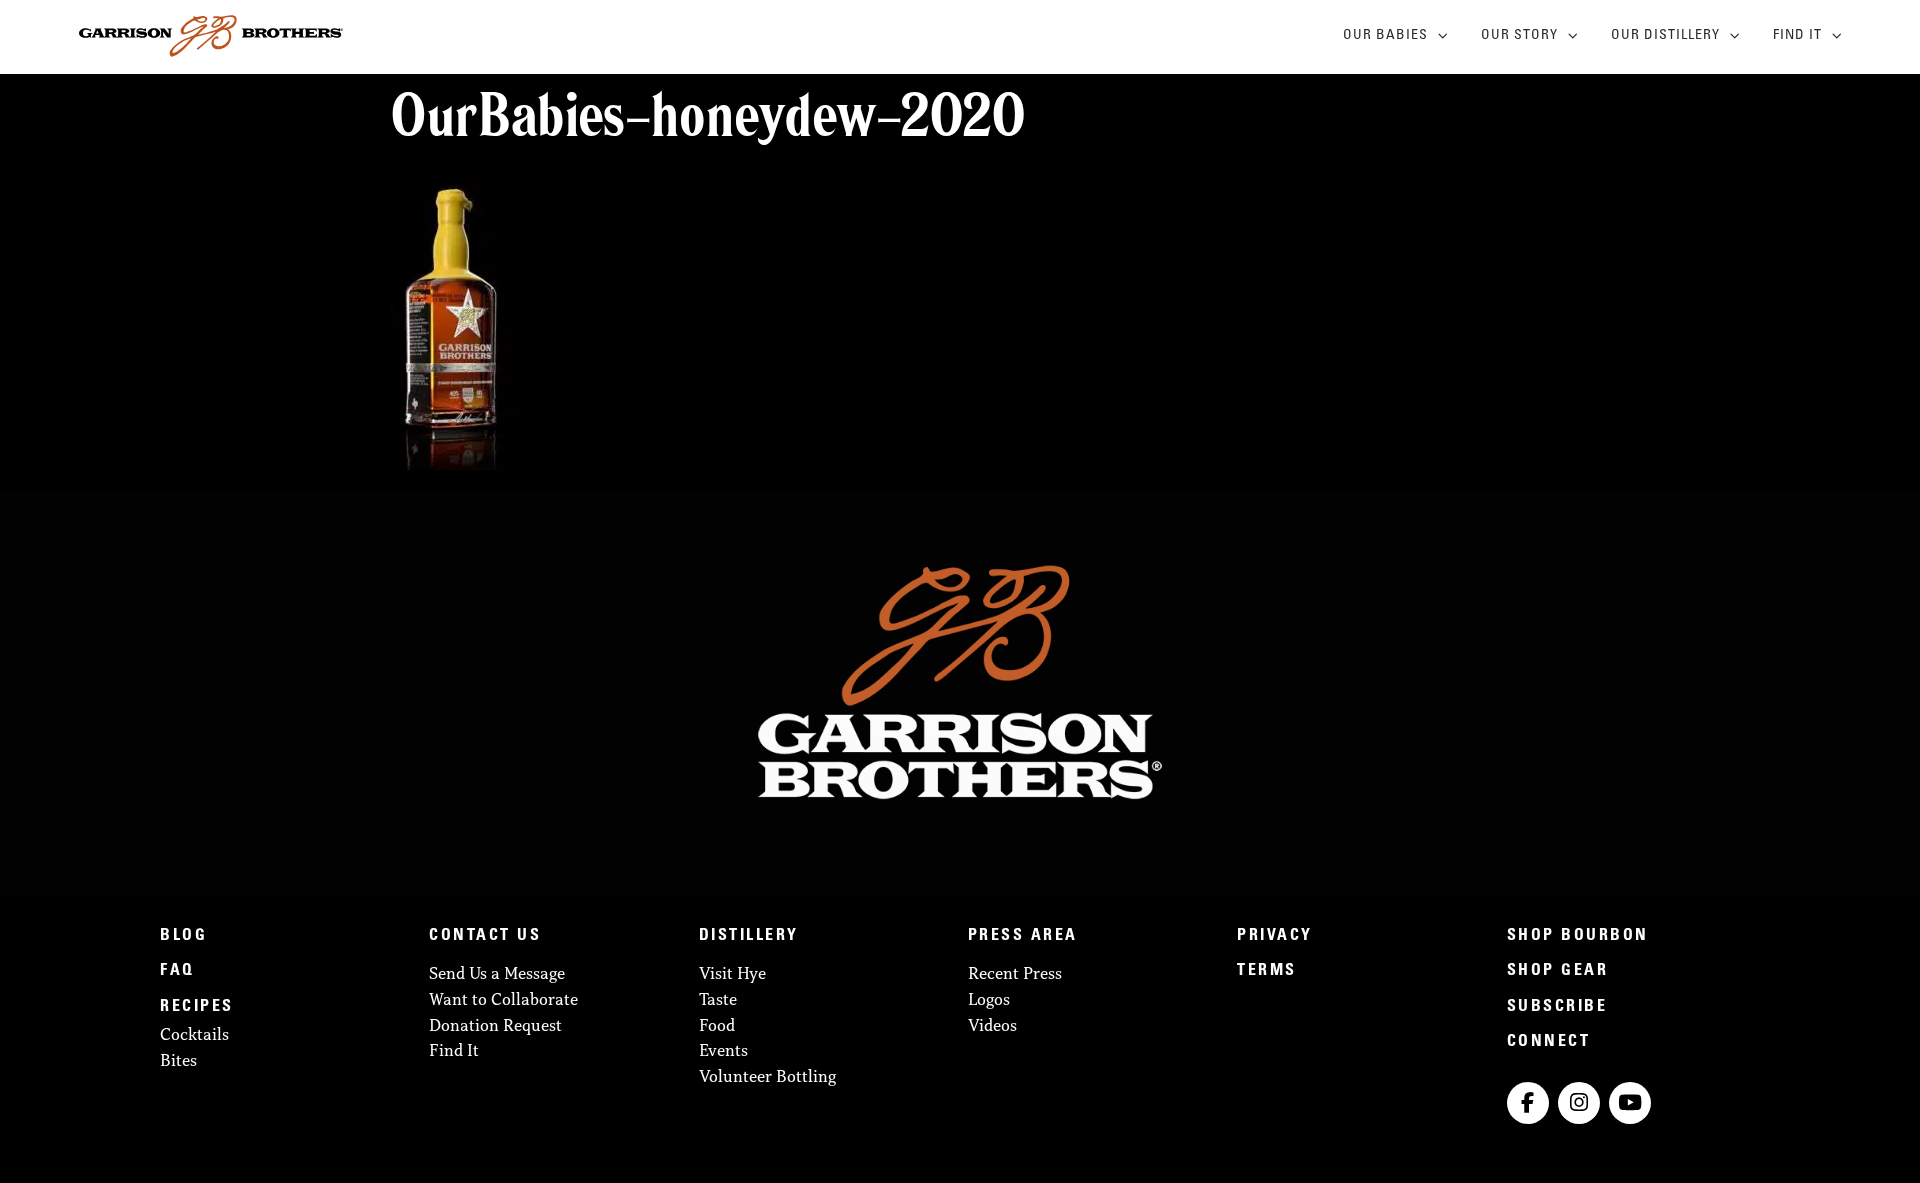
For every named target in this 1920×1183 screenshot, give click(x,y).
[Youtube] (1630, 1103)
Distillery (749, 936)
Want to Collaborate (503, 999)
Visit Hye (732, 973)
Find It (1797, 36)
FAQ (177, 971)
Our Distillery (1665, 36)
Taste (718, 999)
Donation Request (495, 1025)
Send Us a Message (497, 973)
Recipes (197, 1007)
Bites (178, 1060)
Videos (992, 1025)
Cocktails (194, 1034)
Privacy (1275, 936)
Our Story (1519, 36)
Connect (1549, 1042)
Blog (183, 936)
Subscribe (1557, 1007)
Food (717, 1025)
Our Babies (1385, 36)
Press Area (1023, 936)
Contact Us (485, 936)
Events (723, 1050)
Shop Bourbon (1578, 936)
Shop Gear (1558, 971)
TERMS (1267, 971)
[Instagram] (1579, 1103)
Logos (989, 999)
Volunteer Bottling (767, 1076)
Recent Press (1015, 973)
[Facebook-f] (1528, 1103)
